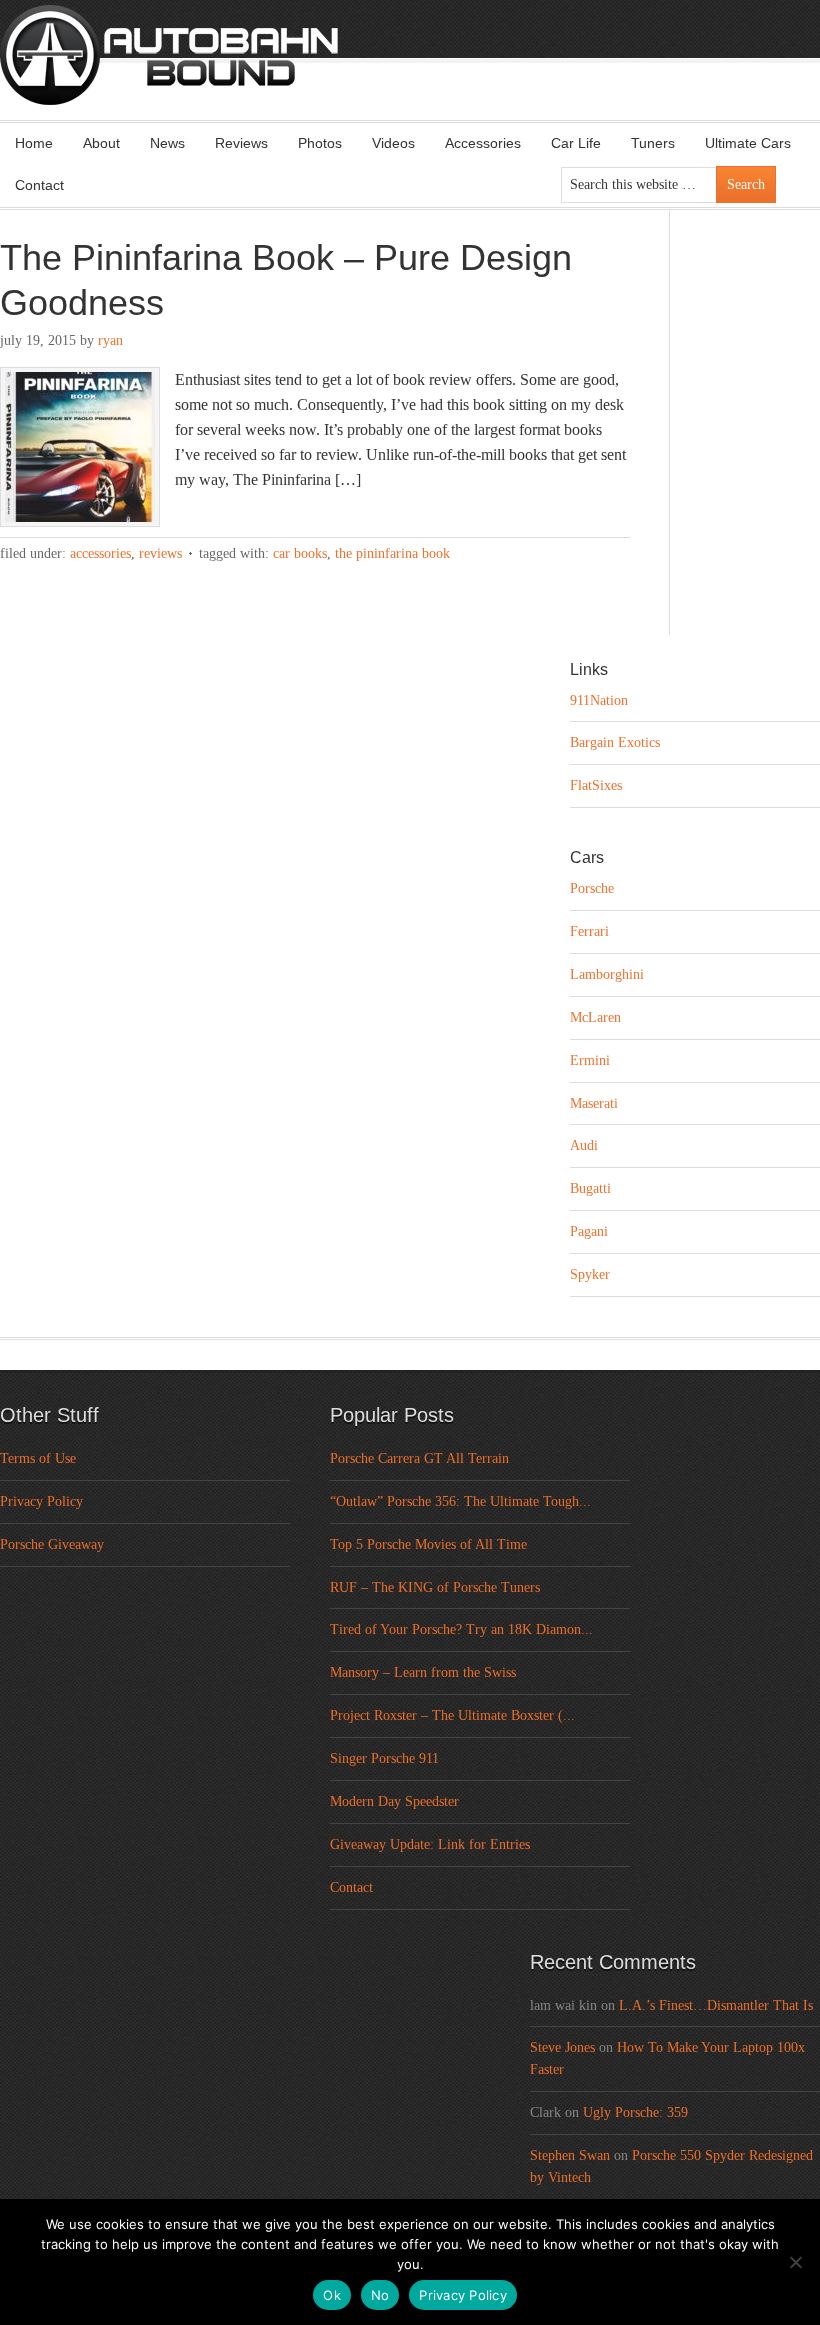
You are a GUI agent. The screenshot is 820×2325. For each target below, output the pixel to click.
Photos (320, 143)
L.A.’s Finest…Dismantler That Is (716, 2005)
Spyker (590, 1274)
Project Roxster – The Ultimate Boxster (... (452, 1715)
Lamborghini (607, 974)
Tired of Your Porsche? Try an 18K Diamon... (461, 1629)
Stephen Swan (570, 2155)
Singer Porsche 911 (384, 1758)
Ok (332, 2295)
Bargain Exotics (615, 742)
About (101, 143)
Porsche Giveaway (52, 1544)
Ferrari (589, 931)
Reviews (241, 143)
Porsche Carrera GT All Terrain (419, 1458)
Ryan (110, 340)
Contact (39, 185)
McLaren (595, 1017)
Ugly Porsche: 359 (635, 2112)
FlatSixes (596, 785)
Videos (393, 143)
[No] (795, 2262)
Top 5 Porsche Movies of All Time (428, 1544)
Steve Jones (562, 2047)
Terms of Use (38, 1458)
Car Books (300, 553)
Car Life (576, 143)
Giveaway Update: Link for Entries (430, 1844)
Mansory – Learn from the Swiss (423, 1672)
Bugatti (590, 1188)
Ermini (590, 1060)
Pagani (589, 1231)
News (167, 143)
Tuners (653, 143)
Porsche (592, 888)
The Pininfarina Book (392, 553)
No (380, 2295)
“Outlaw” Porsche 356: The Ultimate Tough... (460, 1501)
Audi (584, 1145)
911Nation (599, 700)
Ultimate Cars (748, 143)
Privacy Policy (41, 1501)
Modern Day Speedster (394, 1801)
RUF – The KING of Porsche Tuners (435, 1587)
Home (34, 143)
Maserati (594, 1103)
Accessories (483, 143)
